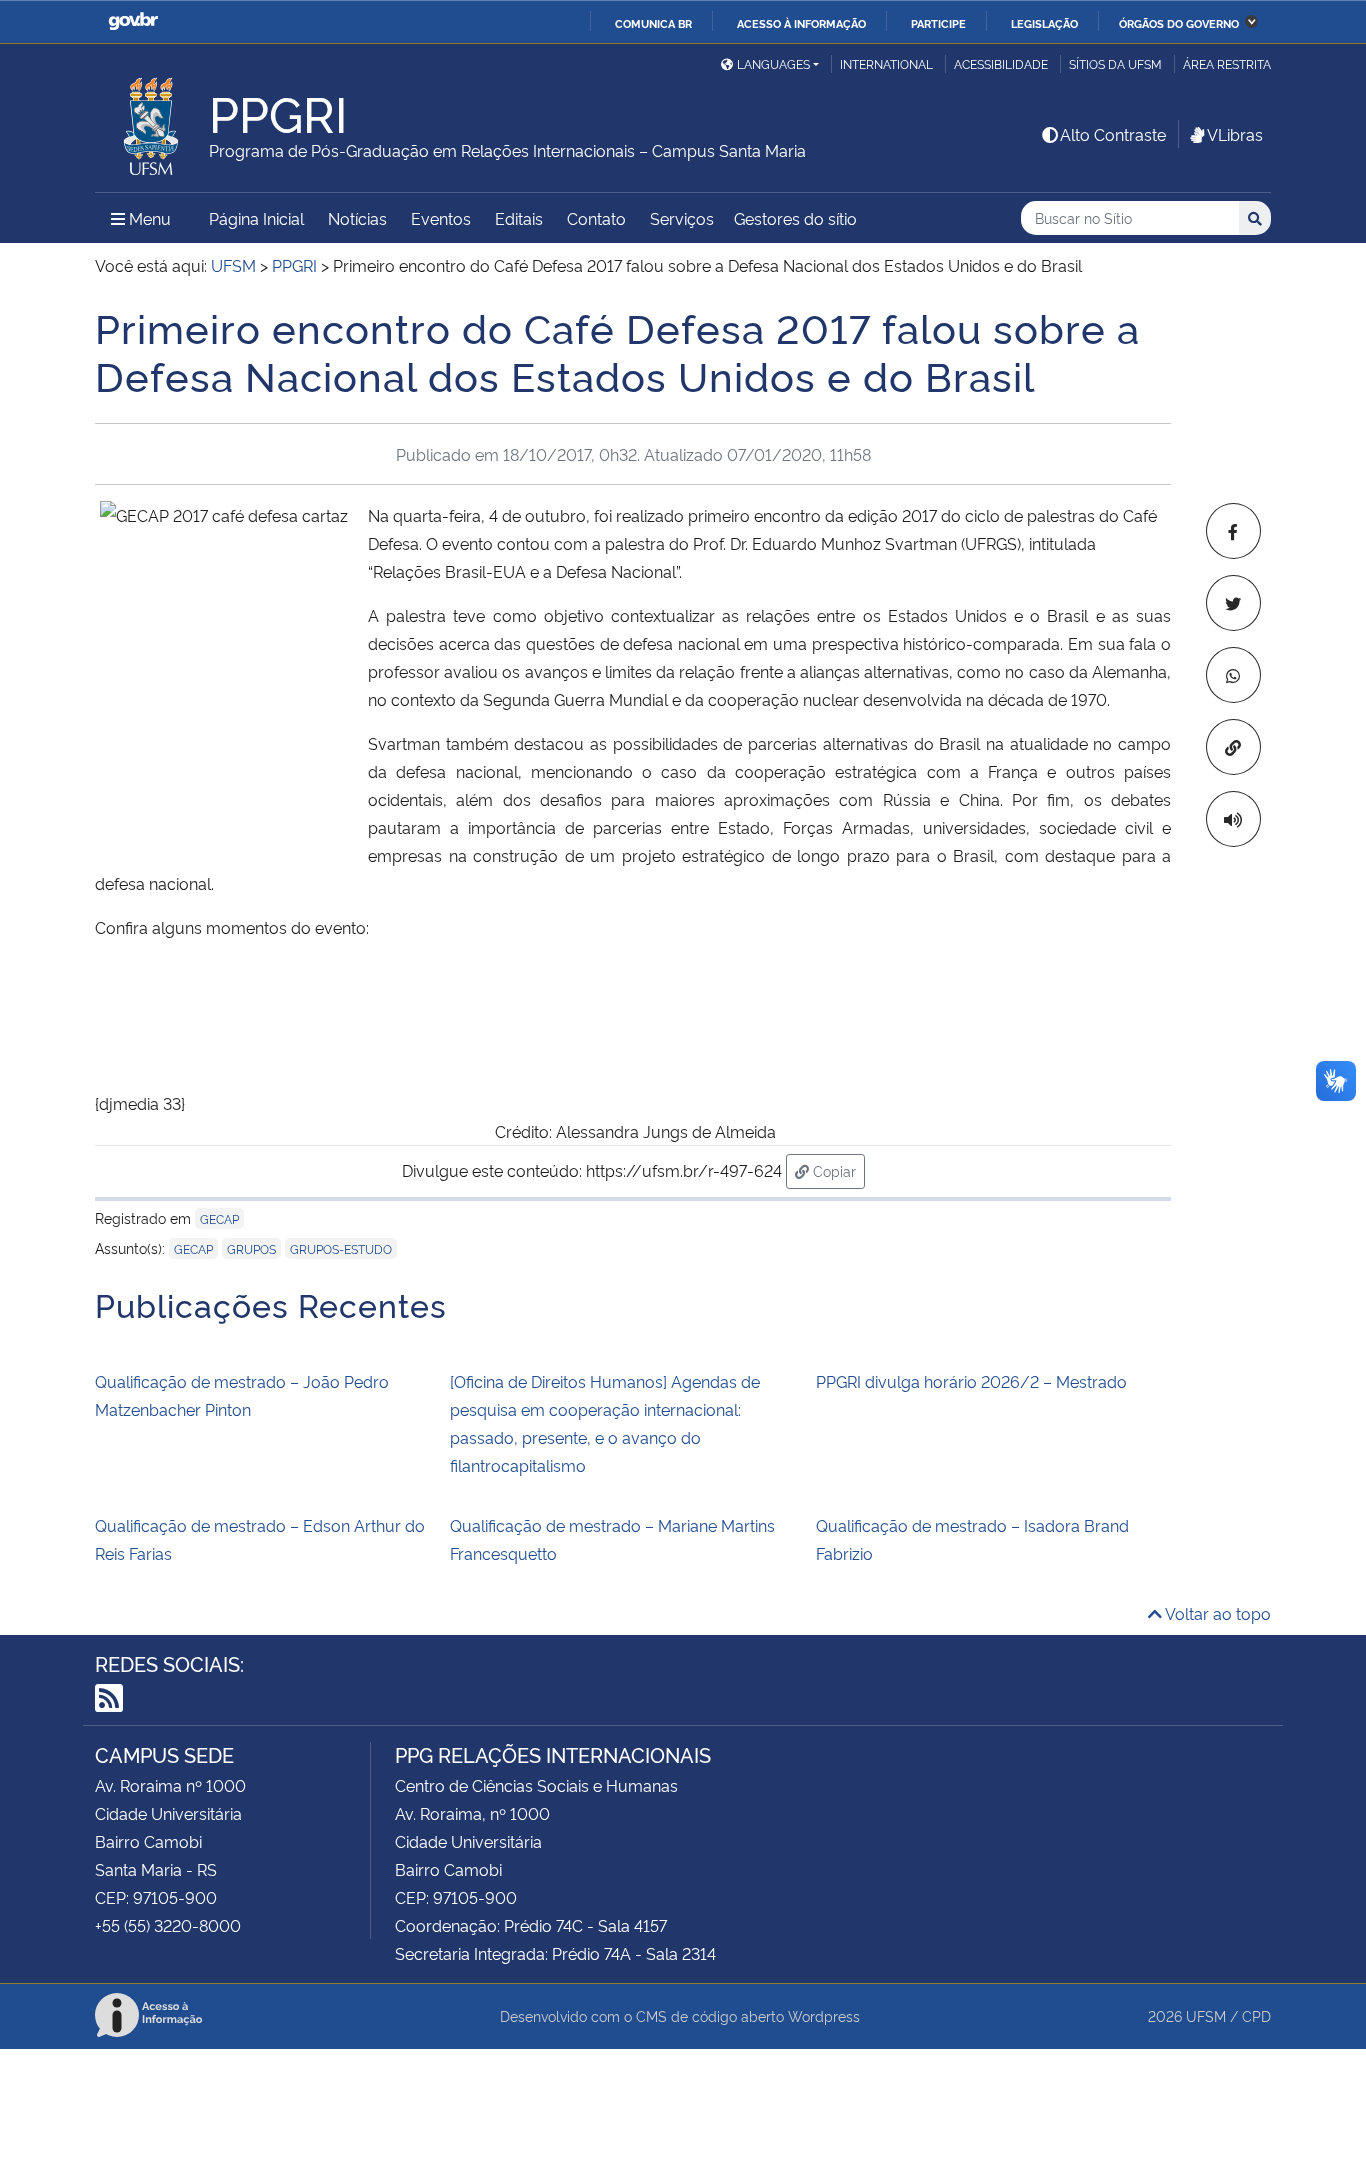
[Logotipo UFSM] (152, 121)
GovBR (133, 21)
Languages (773, 63)
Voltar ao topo (1216, 1613)
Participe (938, 23)
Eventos (441, 218)
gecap (193, 1248)
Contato (596, 218)
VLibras (1235, 134)
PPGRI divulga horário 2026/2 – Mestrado (971, 1381)
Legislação (1044, 23)
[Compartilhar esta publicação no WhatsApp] (1233, 675)
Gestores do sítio (795, 218)
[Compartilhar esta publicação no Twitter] (1233, 603)
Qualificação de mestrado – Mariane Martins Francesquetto (612, 1539)
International (886, 63)
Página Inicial (256, 218)
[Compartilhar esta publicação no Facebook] (1233, 531)
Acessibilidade (1001, 63)
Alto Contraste (1113, 134)
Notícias (357, 218)
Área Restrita (1227, 63)
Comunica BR (653, 23)
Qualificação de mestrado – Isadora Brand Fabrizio (972, 1539)
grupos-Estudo (341, 1248)
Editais (519, 218)
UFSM (1206, 2015)
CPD (1256, 2015)
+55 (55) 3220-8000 (168, 1925)
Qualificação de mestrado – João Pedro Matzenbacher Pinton (242, 1395)
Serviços (682, 218)
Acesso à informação (801, 23)
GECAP (219, 1218)
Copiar (837, 1170)
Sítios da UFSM (1115, 63)
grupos (251, 1248)
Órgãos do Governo (1179, 23)
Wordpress (824, 2015)
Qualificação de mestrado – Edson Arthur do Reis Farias (260, 1539)
